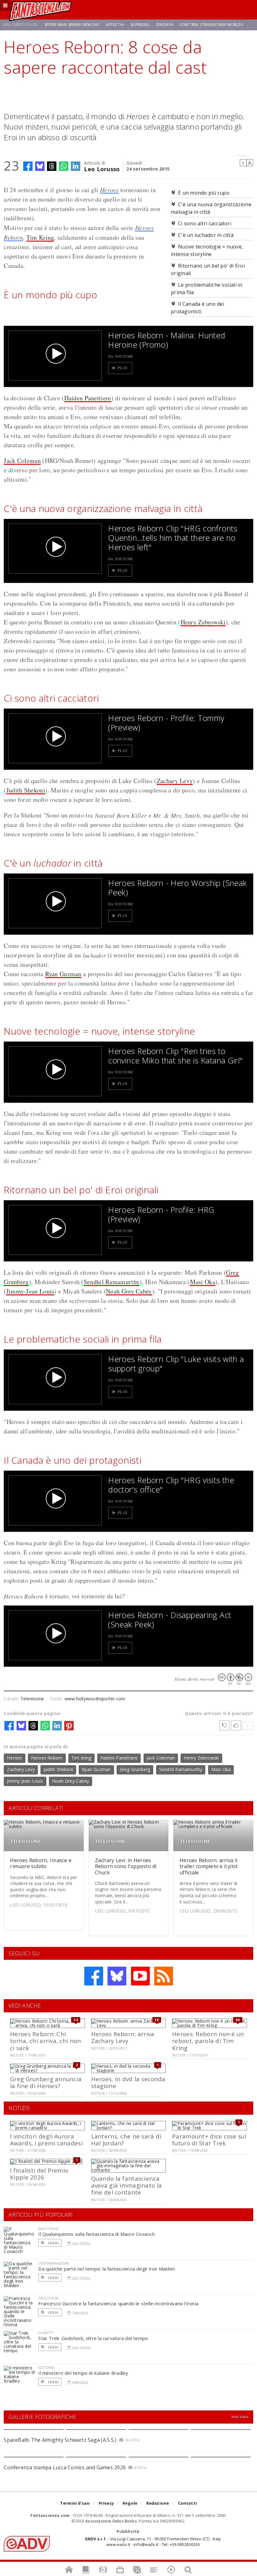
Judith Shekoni (26, 790)
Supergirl (140, 25)
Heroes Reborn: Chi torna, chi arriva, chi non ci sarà (45, 2041)
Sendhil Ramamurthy (112, 1282)
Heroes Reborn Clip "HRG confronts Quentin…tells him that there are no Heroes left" (173, 538)
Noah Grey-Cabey (71, 1781)
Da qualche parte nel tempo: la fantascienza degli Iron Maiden (107, 2269)
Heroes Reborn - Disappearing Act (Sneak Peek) (170, 1620)
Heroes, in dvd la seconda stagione (128, 2082)
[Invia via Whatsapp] (64, 166)
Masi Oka (203, 1282)
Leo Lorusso (102, 169)
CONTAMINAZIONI (54, 2263)
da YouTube (121, 356)
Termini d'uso (75, 2503)
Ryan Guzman (63, 974)
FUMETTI (46, 2333)
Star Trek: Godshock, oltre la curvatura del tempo (93, 2338)
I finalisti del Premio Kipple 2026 (39, 2174)
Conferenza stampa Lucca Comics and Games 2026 (65, 2467)
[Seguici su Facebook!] (94, 1976)
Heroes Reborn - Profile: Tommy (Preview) (166, 723)
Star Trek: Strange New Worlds (211, 25)
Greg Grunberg (135, 1769)
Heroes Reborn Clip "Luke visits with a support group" (176, 1364)
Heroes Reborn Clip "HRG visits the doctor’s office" (171, 1485)
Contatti (188, 2503)
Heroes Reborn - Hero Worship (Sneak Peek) (177, 888)
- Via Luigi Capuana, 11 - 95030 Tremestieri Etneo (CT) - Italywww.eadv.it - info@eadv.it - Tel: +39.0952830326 (153, 2542)
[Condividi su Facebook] (28, 166)
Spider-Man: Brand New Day (72, 25)
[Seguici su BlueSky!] (117, 1976)
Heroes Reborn (47, 1758)
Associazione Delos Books (111, 2521)
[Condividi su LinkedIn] (76, 166)
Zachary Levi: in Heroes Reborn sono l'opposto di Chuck (126, 1866)
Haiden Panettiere (88, 398)
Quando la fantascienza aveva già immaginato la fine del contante (126, 2185)
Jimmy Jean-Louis (25, 1781)
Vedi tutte (240, 2417)
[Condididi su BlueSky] (40, 166)
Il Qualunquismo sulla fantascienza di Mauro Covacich (97, 2234)
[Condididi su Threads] (52, 166)
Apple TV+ (115, 25)
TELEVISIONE (25, 1841)
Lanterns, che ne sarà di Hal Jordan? (126, 2140)
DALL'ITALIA (48, 2228)
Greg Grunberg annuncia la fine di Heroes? (46, 2082)
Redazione (158, 2503)
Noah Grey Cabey (129, 1291)
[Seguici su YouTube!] (140, 1976)
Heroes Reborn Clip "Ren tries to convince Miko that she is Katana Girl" (175, 1056)
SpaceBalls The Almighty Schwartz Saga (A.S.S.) (60, 2440)
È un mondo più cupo (204, 193)
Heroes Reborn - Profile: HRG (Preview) (161, 1214)
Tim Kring (40, 237)
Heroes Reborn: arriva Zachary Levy (123, 2037)
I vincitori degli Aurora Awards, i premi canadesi (46, 2140)
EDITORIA (46, 2367)
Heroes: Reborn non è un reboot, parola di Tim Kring (208, 2041)
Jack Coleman (22, 461)
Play (123, 368)
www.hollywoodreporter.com (95, 1699)
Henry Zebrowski (203, 622)
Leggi (53, 2243)
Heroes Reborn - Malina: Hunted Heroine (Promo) (167, 340)
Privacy (106, 2503)
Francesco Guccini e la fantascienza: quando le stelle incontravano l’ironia (118, 2303)
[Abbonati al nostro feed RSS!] (164, 1976)
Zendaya (165, 25)
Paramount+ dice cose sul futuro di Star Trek (209, 2140)
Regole (130, 2503)
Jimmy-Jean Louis (30, 1291)
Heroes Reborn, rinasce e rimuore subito (41, 1863)
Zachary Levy (175, 781)
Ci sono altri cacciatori (205, 223)
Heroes (109, 190)
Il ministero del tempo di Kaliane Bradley (83, 2373)
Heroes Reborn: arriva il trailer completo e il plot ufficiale (209, 1866)
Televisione (32, 1699)
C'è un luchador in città (206, 235)
